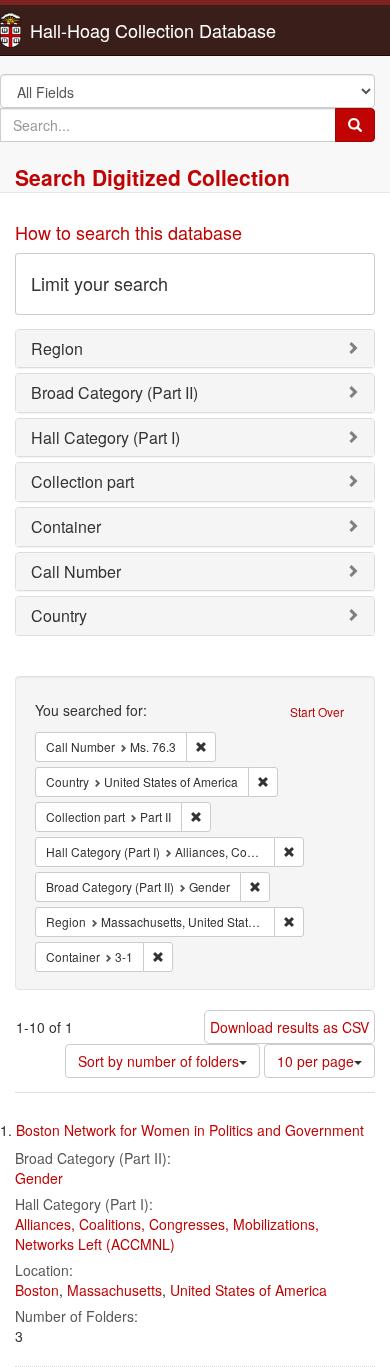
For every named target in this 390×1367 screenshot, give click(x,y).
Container (66, 526)
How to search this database (128, 232)
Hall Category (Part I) (105, 437)
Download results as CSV (289, 1027)
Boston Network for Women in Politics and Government (190, 1130)
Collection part (82, 481)
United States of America (248, 1290)
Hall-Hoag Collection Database (90, 30)
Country (59, 615)
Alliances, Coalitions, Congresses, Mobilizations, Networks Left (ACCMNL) (167, 1234)
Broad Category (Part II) (114, 392)
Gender (39, 1178)
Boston (37, 1290)
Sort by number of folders (158, 1061)
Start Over (317, 711)
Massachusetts (114, 1290)
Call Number (76, 571)
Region (57, 348)
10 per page (315, 1061)
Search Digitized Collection (152, 177)
